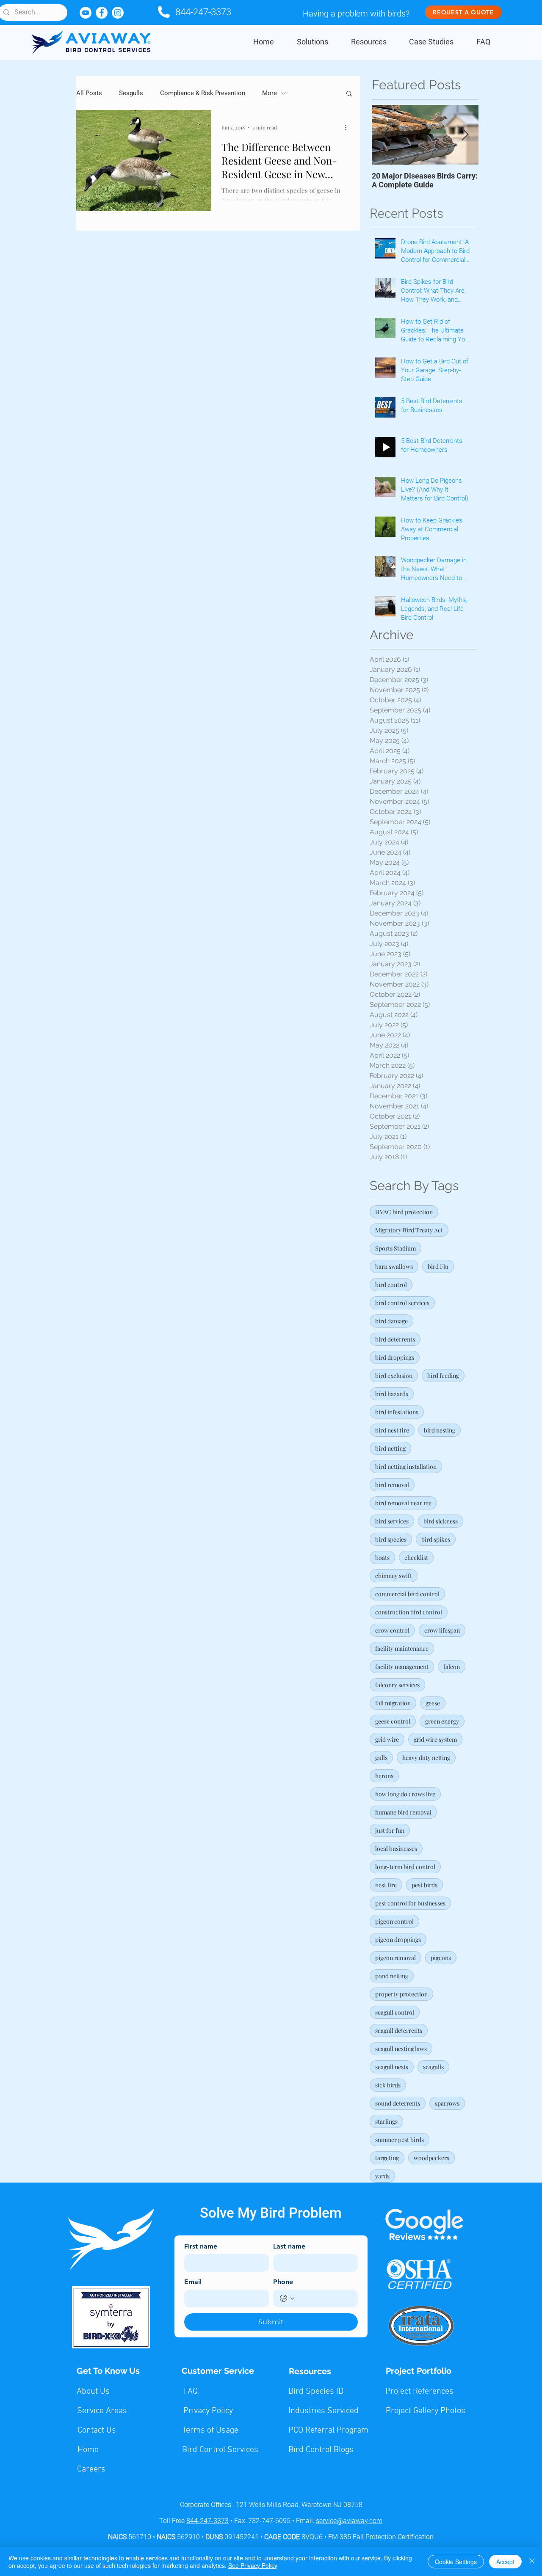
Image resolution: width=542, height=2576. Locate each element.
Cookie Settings (456, 2562)
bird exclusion (394, 1376)
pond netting (392, 1976)
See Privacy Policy (253, 2565)
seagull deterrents (399, 2030)
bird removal (392, 1485)
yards (382, 2176)
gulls (381, 1758)
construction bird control (409, 1612)
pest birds (424, 1885)
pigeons (441, 1958)
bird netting (390, 1448)
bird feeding (443, 1376)
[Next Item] (465, 135)
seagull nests (392, 2067)
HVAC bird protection (404, 1212)
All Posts (89, 93)
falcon (452, 1667)
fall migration (393, 1703)
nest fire (386, 1885)
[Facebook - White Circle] (102, 13)
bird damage (391, 1321)
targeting (387, 2158)
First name (201, 2246)
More (270, 93)
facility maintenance (402, 1648)
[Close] (532, 2562)
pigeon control (394, 1921)
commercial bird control (407, 1594)
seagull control (395, 2012)
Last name (289, 2246)
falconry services (397, 1685)
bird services (392, 1521)
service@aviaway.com (349, 2521)
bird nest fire (392, 1430)
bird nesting (440, 1430)
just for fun (390, 1830)
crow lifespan (442, 1630)
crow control (392, 1630)
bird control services (402, 1303)
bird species (391, 1539)
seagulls (433, 2067)
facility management (402, 1667)
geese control (393, 1721)
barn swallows (394, 1266)
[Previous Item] (385, 135)
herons (384, 1776)
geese (433, 1703)
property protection (401, 1994)
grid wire (387, 1739)
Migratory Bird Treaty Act (409, 1230)
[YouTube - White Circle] (86, 13)
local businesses (396, 1849)
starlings (386, 2121)
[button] (349, 94)
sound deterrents (398, 2103)
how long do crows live (405, 1794)
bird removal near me (403, 1503)
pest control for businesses (410, 1903)
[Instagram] (118, 13)
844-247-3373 (203, 12)
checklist (416, 1557)
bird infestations (397, 1412)
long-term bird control (405, 1867)
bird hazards (392, 1394)
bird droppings (395, 1357)
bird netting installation (406, 1467)
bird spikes (436, 1539)
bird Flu (438, 1266)
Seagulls (131, 93)
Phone (283, 2282)
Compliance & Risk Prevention (203, 93)
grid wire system (435, 1739)
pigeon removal (395, 1958)
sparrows (447, 2103)
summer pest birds (400, 2140)
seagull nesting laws (401, 2049)
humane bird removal (403, 1812)
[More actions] (348, 127)
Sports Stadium (395, 1248)
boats (382, 1557)
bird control (391, 1285)
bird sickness (441, 1521)
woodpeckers (431, 2158)
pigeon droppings (398, 1940)
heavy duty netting (426, 1758)
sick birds (388, 2085)
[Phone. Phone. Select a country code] (287, 2298)
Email (193, 2282)
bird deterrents (395, 1339)
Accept (505, 2562)
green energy (442, 1721)
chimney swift (394, 1576)
